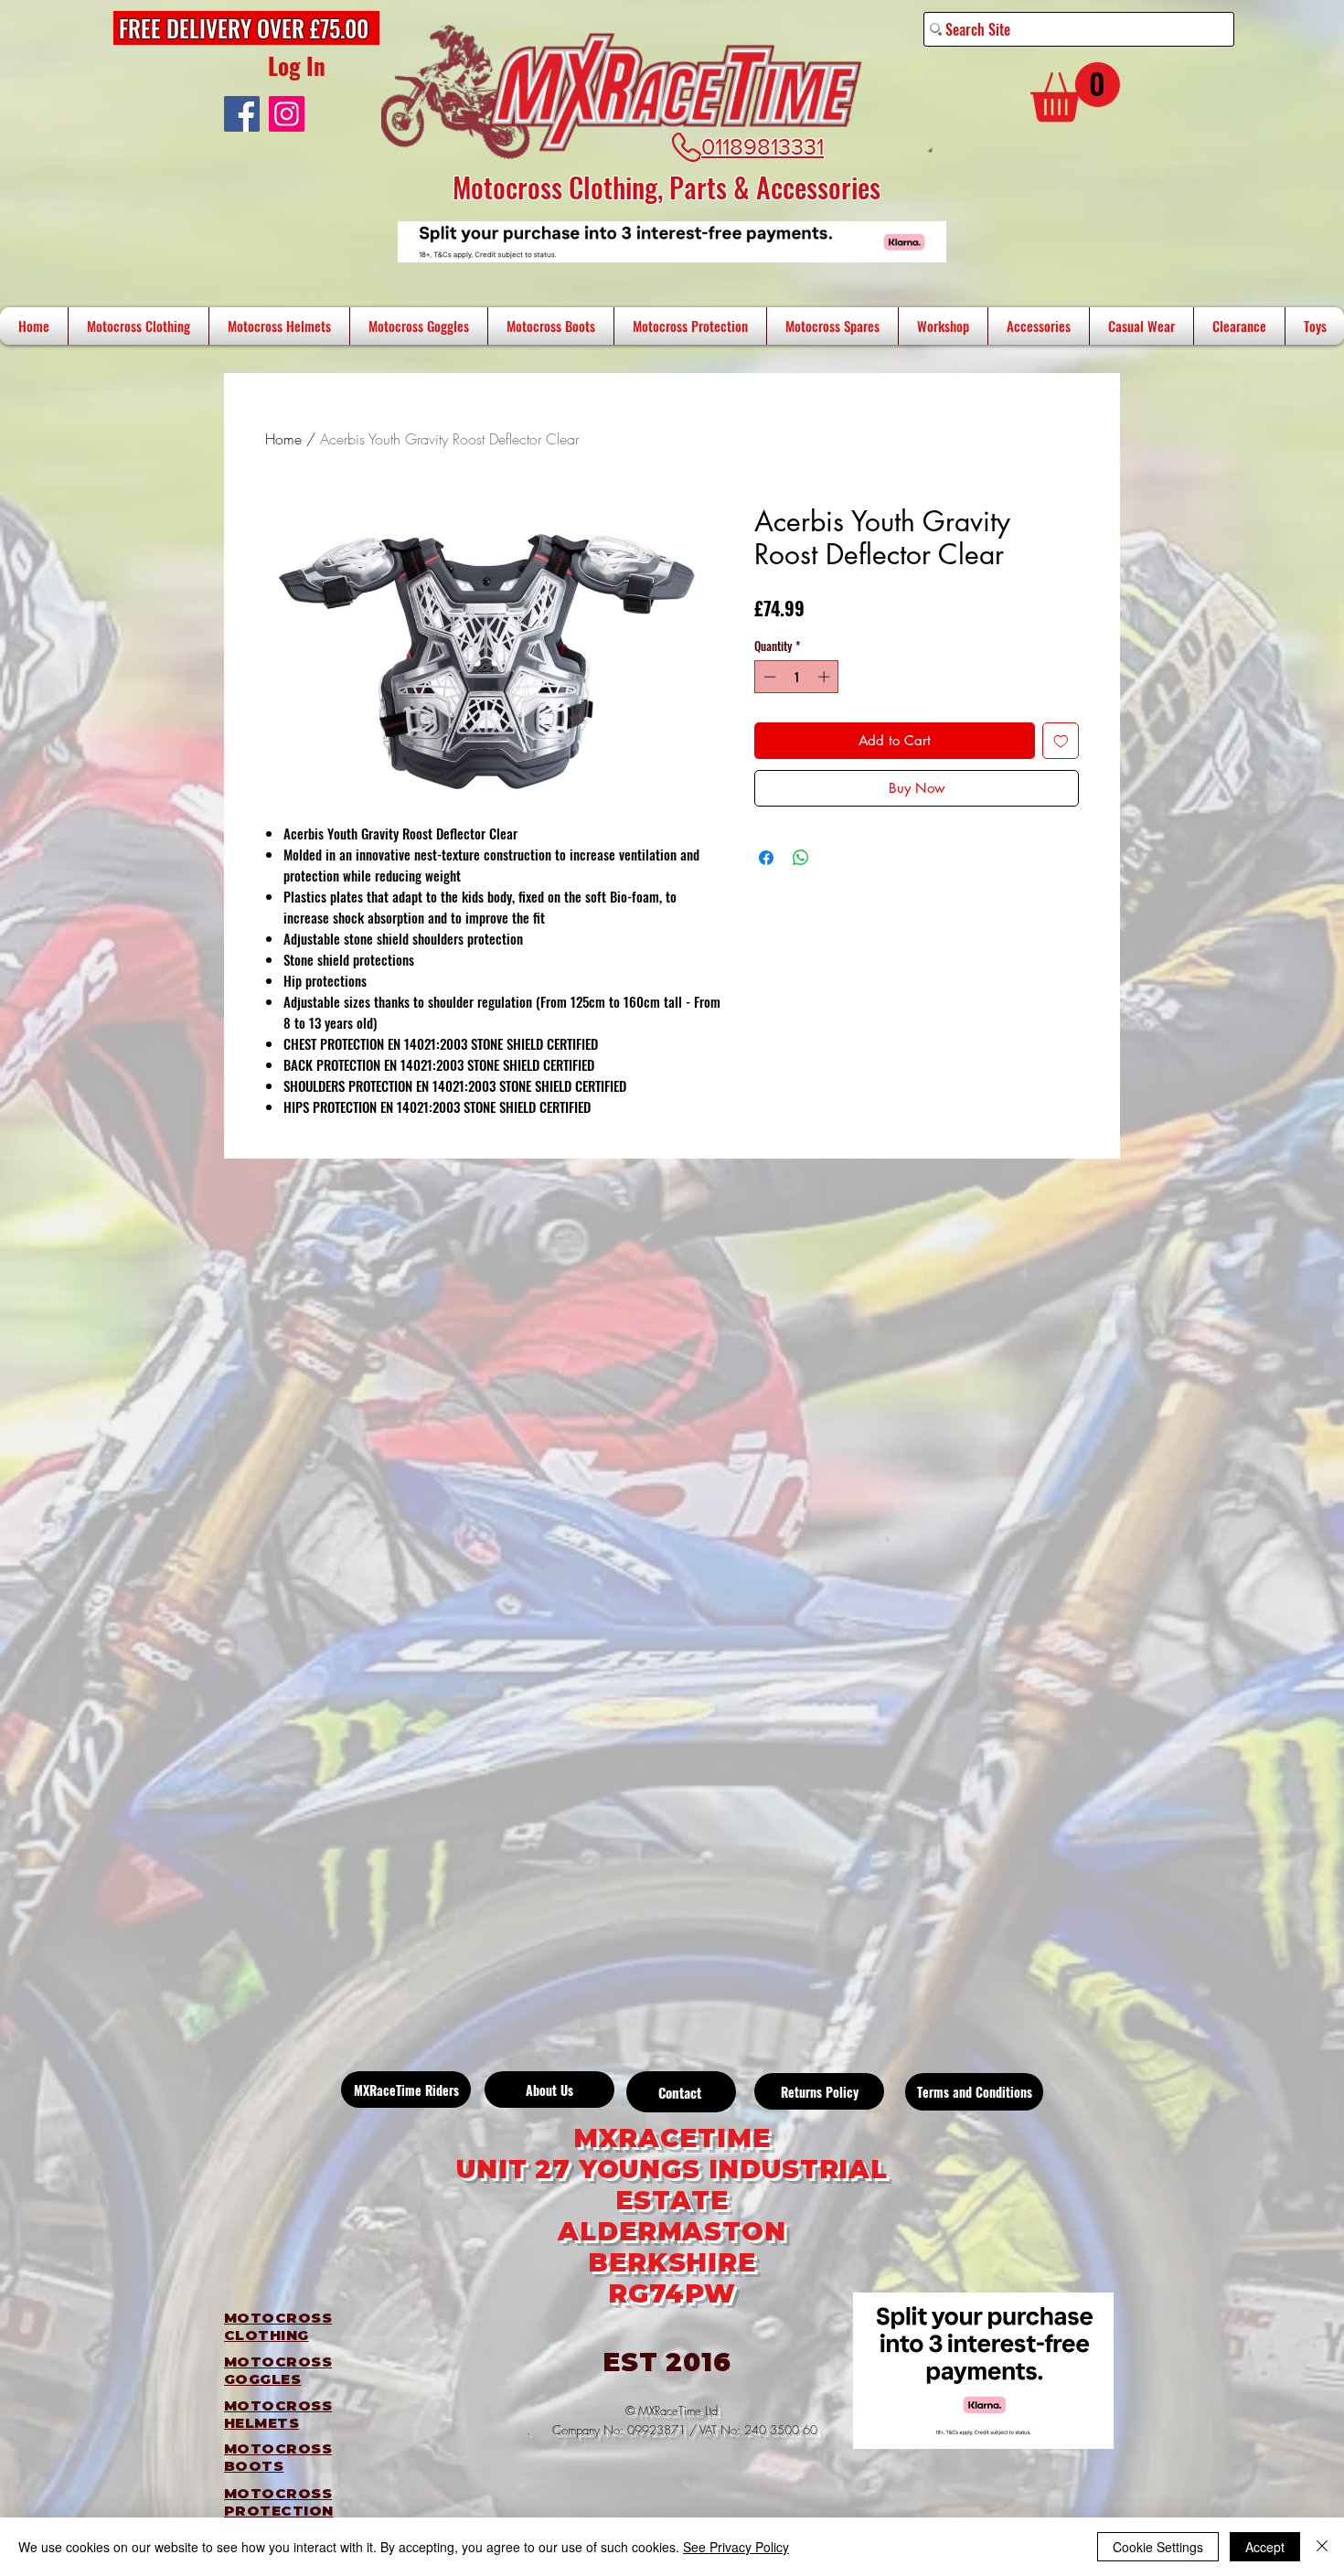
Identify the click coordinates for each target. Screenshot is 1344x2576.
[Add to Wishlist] (1061, 741)
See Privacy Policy (736, 2547)
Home (283, 439)
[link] (1075, 92)
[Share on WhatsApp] (801, 858)
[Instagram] (287, 114)
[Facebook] (242, 114)
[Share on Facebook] (766, 858)
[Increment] (826, 677)
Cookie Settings (1158, 2547)
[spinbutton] (797, 677)
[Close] (1322, 2547)
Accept (1265, 2547)
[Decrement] (768, 677)
